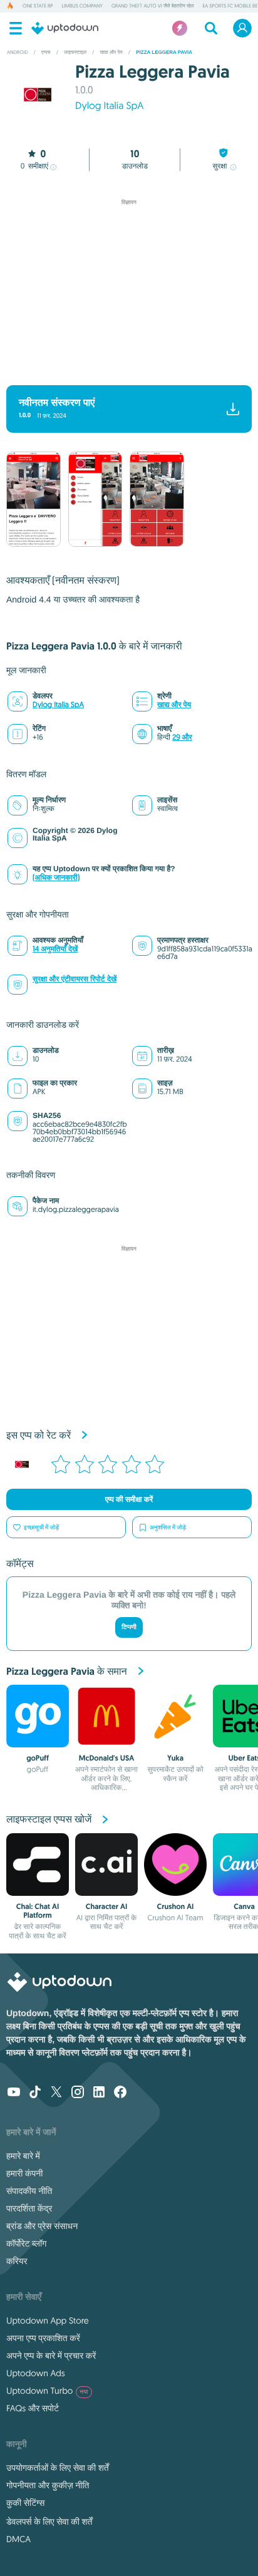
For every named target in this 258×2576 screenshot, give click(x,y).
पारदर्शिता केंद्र (29, 2208)
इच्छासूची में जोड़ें (41, 1527)
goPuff (38, 1758)
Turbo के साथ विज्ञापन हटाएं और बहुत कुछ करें (123, 369)
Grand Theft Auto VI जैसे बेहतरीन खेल (153, 6)
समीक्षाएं (34, 166)
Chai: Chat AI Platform (38, 1911)
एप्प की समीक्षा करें (129, 1499)
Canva (244, 1906)
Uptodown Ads (36, 2373)
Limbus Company (82, 6)
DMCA (18, 2539)
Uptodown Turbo (47, 2391)
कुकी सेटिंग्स (25, 2503)
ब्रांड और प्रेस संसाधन (42, 2226)
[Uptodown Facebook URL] (120, 2093)
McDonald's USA (106, 1758)
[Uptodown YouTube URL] (14, 2093)
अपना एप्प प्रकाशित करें (43, 2338)
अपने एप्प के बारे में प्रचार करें (51, 2356)
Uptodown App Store (48, 2320)
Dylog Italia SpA (109, 106)
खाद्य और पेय (174, 705)
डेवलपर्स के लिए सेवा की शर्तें (49, 2522)
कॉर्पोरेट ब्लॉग (26, 2243)
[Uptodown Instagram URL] (78, 2093)
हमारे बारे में (23, 2156)
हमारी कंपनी (24, 2173)
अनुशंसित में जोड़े (168, 1527)
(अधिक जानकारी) (56, 878)
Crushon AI (176, 1906)
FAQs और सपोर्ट (33, 2408)
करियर (17, 2261)
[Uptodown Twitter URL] (56, 2093)
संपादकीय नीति (29, 2191)
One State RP (38, 6)
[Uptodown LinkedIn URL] (99, 2093)
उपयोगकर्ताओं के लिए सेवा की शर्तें (58, 2468)
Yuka (175, 1758)
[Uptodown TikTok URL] (35, 2093)
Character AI (106, 1906)
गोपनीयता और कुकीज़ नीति (48, 2485)
